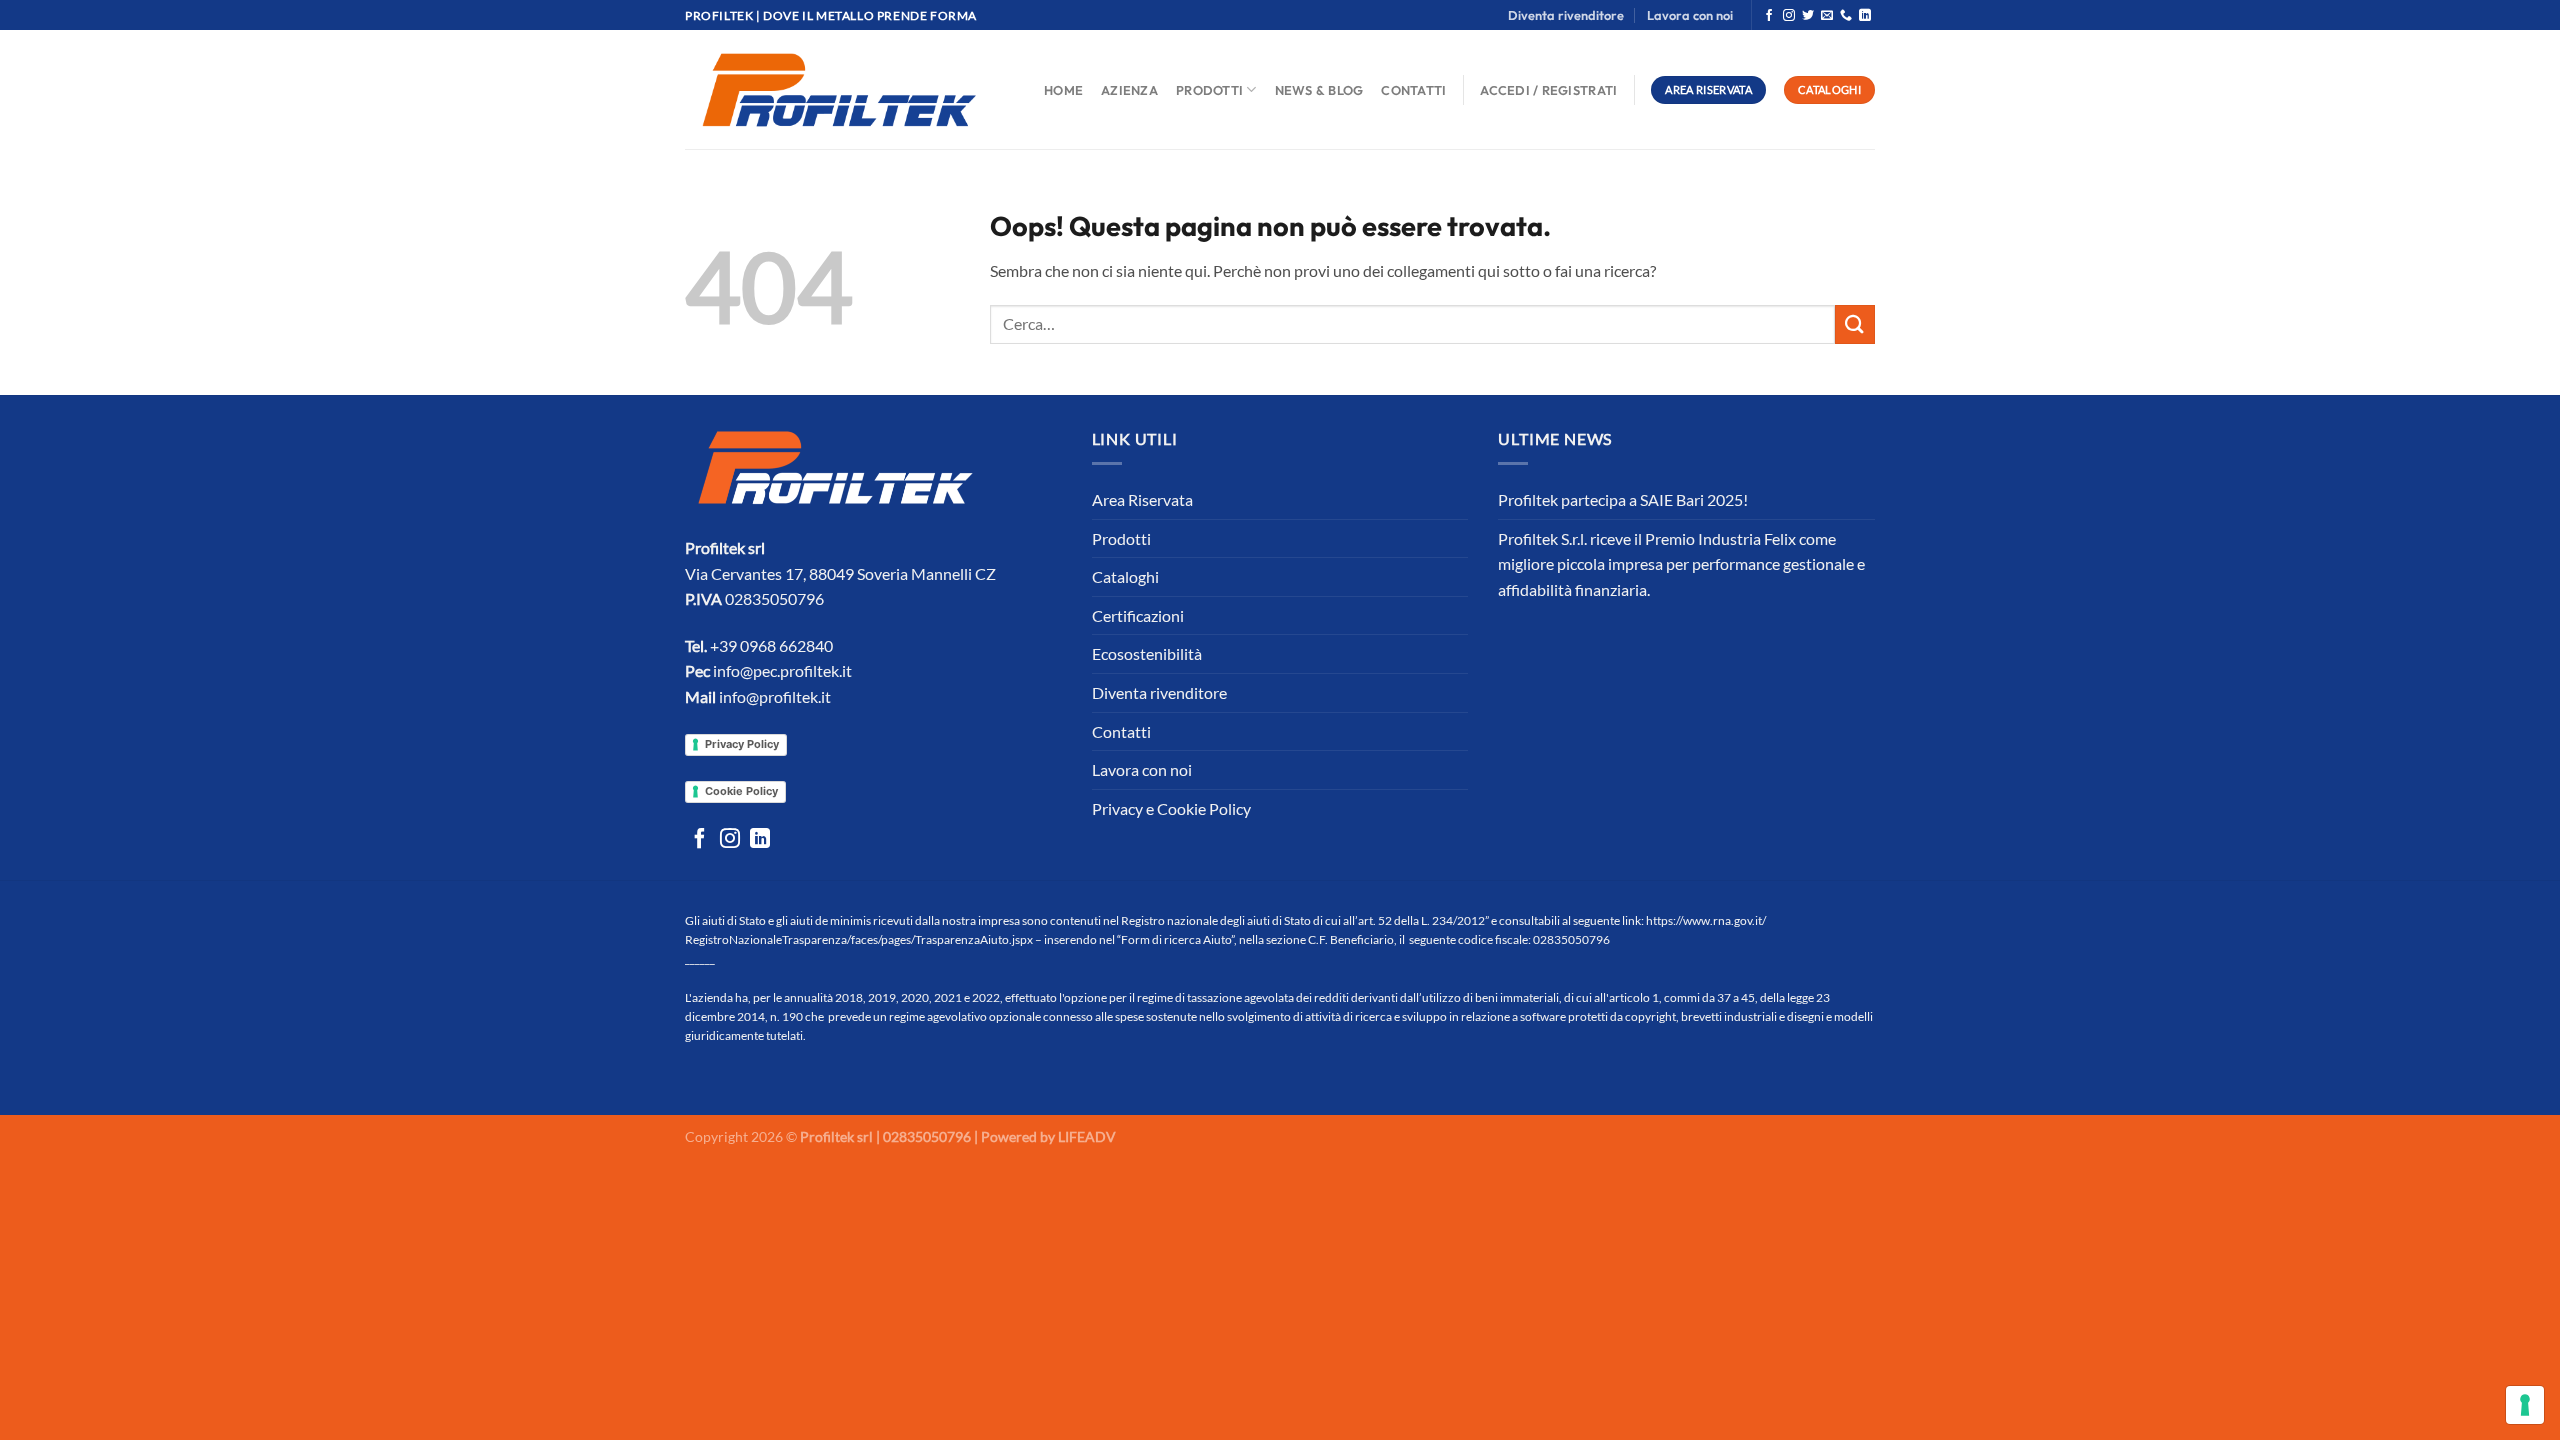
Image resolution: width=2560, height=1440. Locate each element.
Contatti (1413, 90)
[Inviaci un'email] (1827, 16)
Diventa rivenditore (1566, 15)
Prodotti (1209, 90)
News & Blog (1319, 90)
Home (1063, 90)
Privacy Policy (742, 744)
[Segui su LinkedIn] (1865, 16)
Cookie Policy (741, 791)
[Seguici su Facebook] (1769, 16)
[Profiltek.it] (839, 90)
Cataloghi (1125, 576)
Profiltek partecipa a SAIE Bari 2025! (1623, 499)
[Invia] (1855, 324)
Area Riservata (1142, 499)
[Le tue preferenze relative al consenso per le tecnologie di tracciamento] (2525, 1405)
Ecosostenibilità (1147, 653)
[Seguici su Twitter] (1808, 16)
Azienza (1129, 90)
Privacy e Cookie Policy (1171, 808)
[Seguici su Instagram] (1789, 16)
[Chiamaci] (1846, 16)
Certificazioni (1138, 615)
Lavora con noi (1690, 15)
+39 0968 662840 (771, 645)
